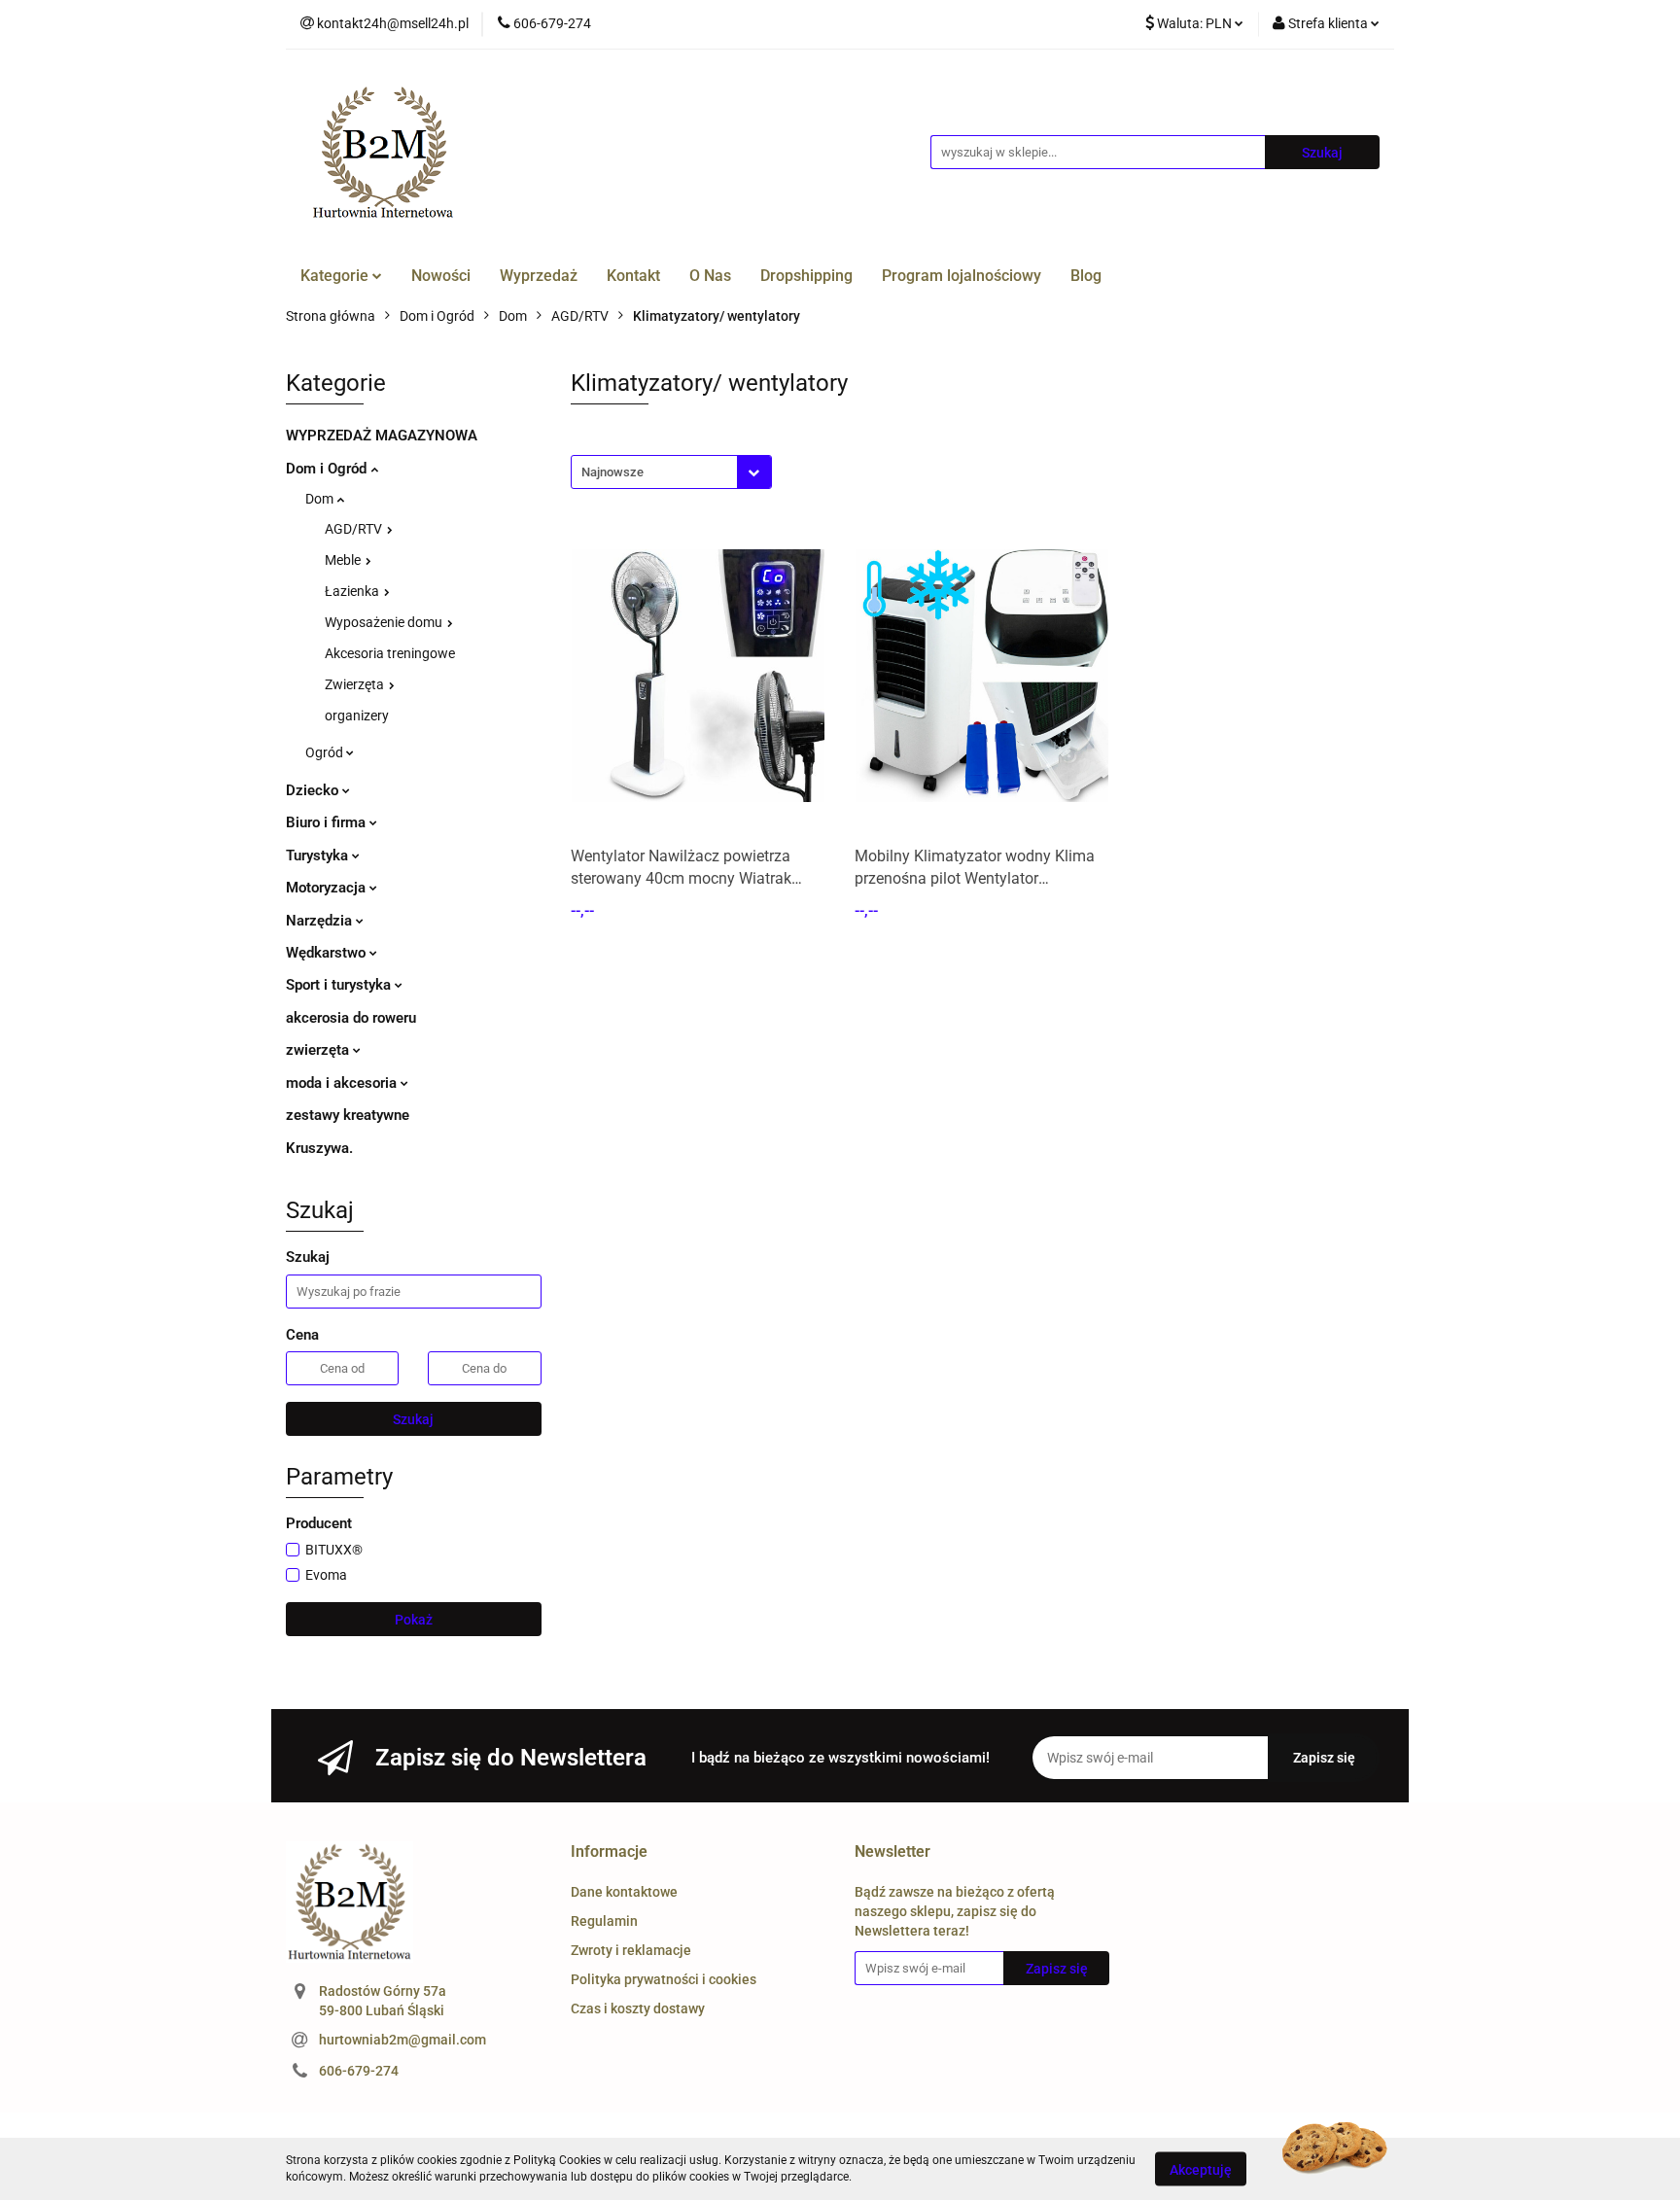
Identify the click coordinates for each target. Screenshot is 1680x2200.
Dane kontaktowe (624, 1892)
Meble (344, 560)
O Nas (710, 276)
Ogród (326, 752)
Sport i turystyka (340, 985)
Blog (1086, 276)
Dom (321, 499)
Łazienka (353, 591)
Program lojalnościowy (962, 276)
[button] (609, 1852)
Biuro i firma (328, 822)
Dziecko (314, 790)
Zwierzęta (356, 684)
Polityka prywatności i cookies (664, 1979)
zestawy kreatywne (348, 1115)
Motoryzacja (328, 888)
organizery (357, 716)
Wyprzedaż (539, 276)
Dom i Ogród (328, 469)
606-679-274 (359, 2071)
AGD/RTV (355, 529)
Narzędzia (321, 921)
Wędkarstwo (328, 953)
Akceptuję (1201, 2169)
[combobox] (671, 472)
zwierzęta (319, 1050)
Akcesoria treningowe (390, 653)
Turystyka (319, 856)
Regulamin (604, 1921)
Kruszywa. (319, 1148)
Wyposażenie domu (385, 622)
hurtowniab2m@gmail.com (402, 2040)
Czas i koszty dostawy (638, 2008)
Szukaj (413, 1419)
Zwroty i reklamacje (631, 1950)
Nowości (441, 276)
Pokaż (414, 1620)
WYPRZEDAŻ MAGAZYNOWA (382, 436)
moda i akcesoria (343, 1083)
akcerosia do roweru (351, 1018)
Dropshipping (806, 276)
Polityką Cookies (557, 2160)
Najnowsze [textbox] (612, 472)
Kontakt (633, 276)
